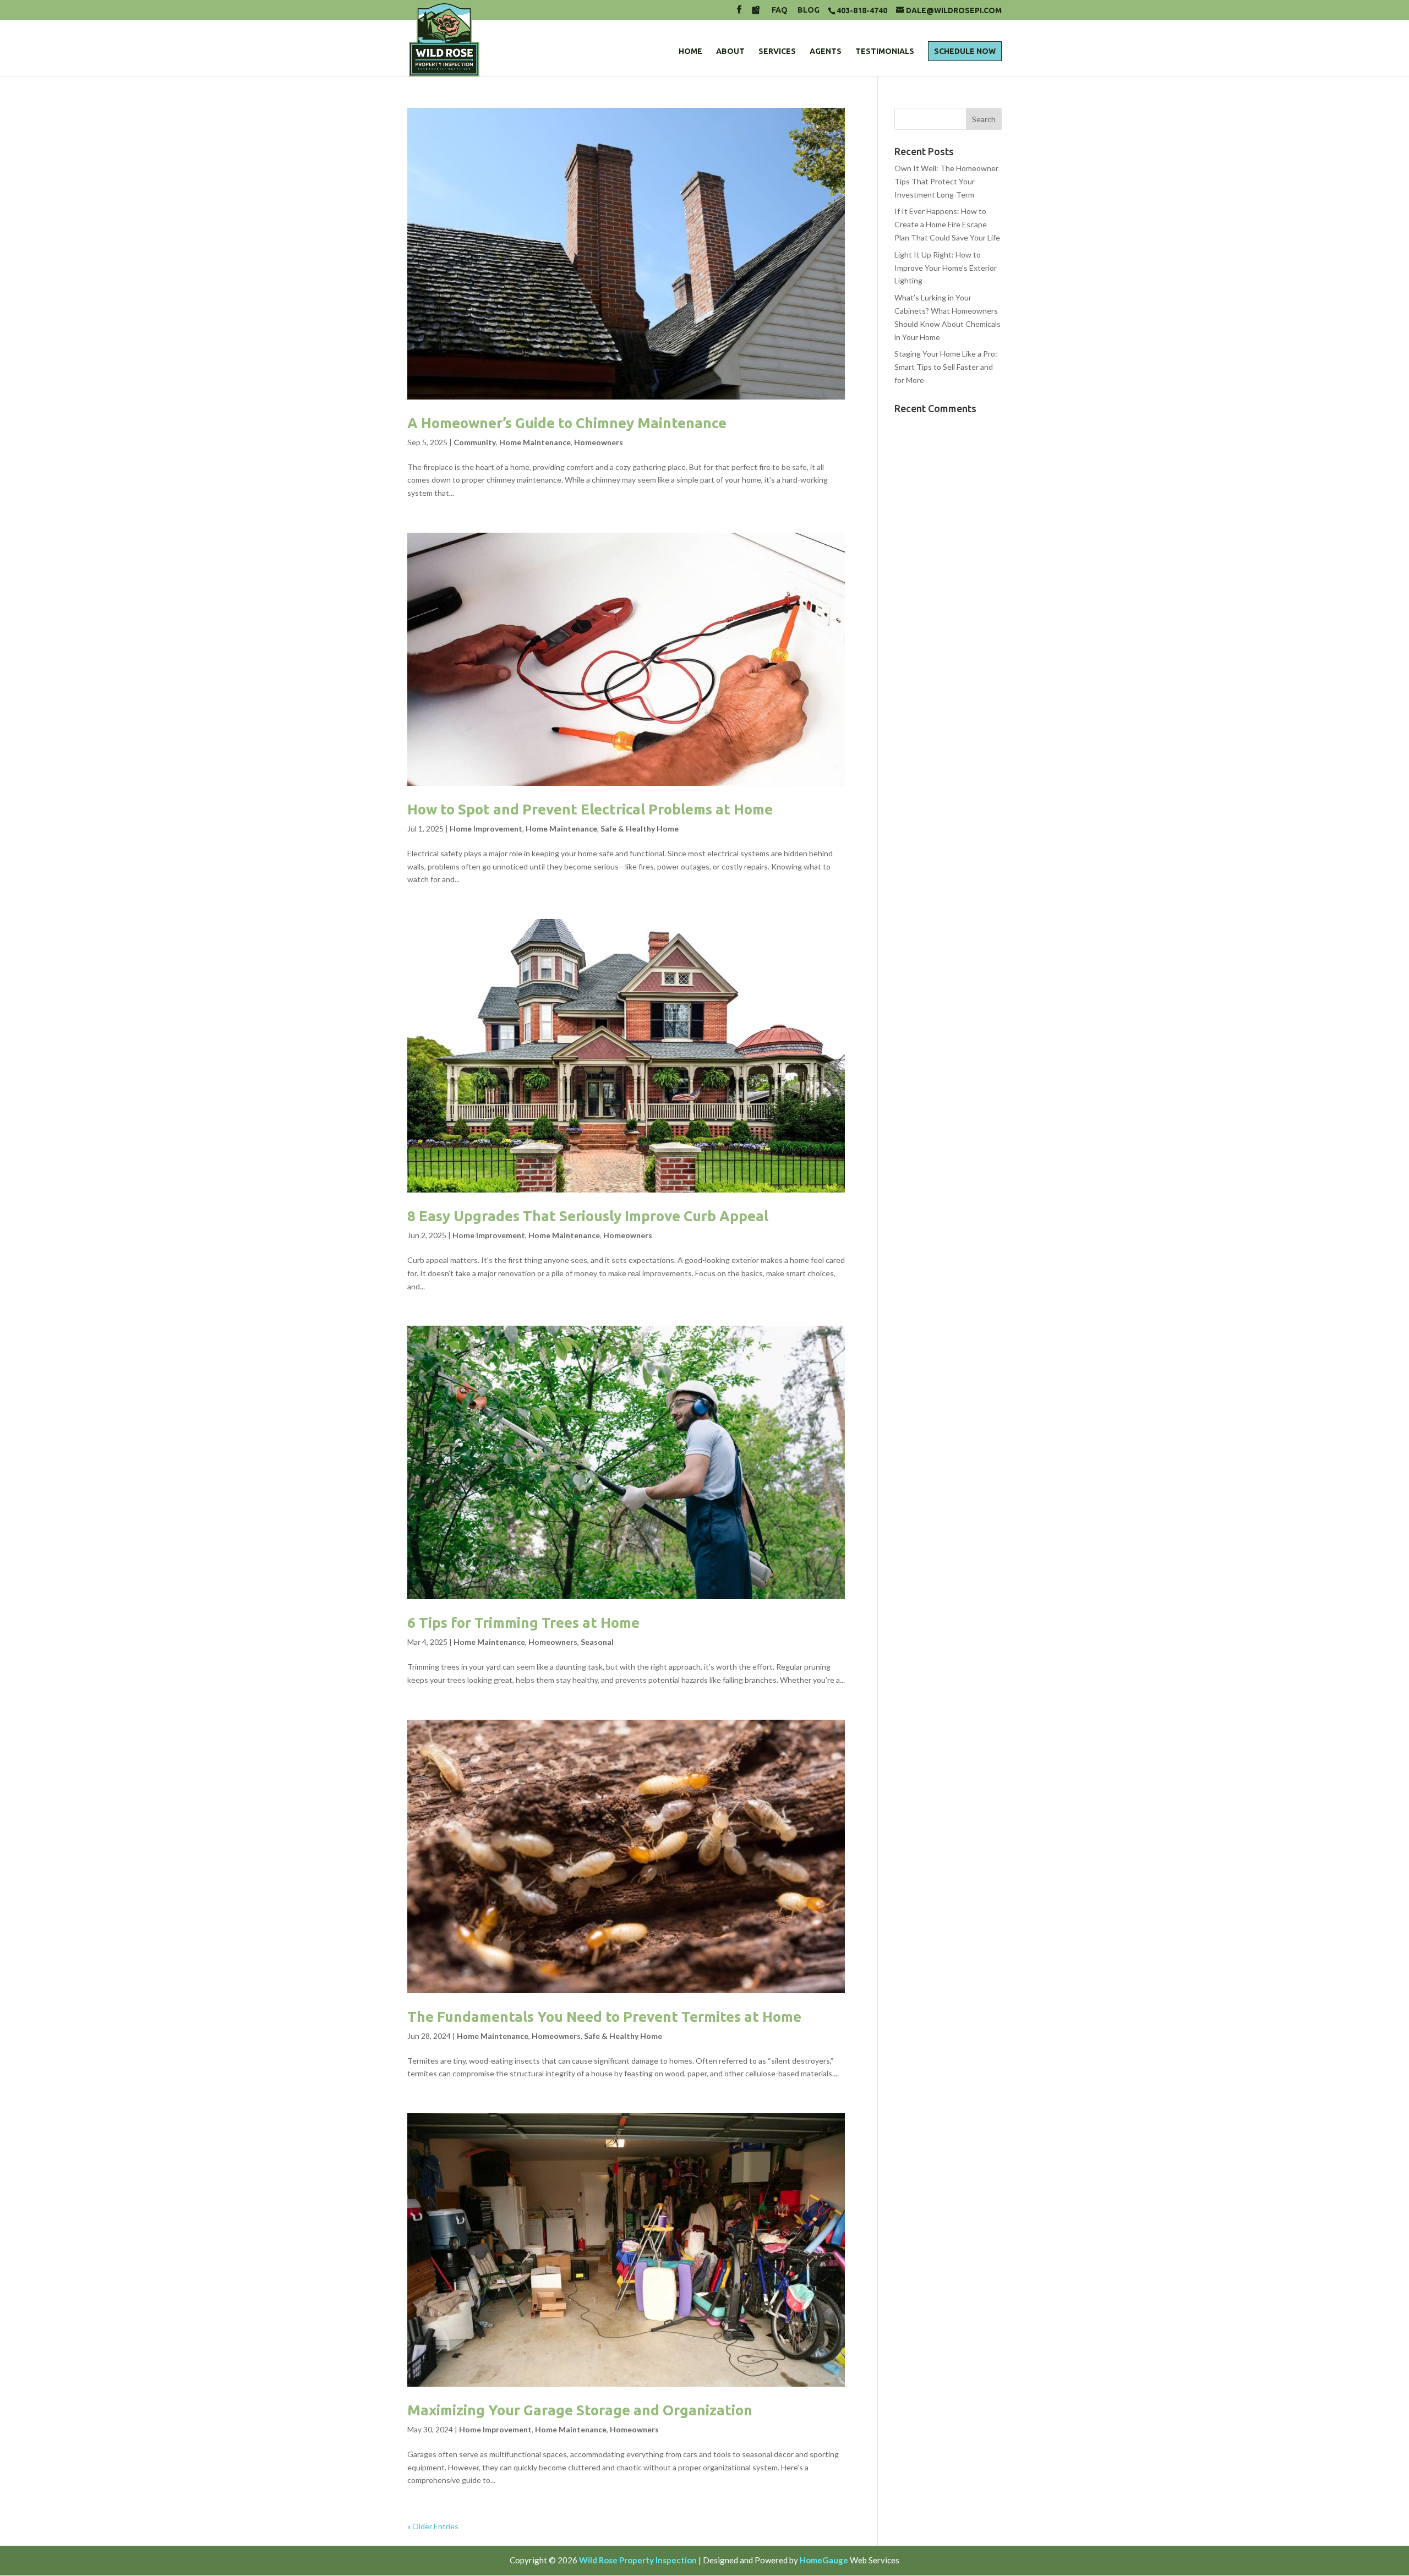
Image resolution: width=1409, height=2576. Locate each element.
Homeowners (599, 442)
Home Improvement (486, 828)
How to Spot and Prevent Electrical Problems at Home (590, 809)
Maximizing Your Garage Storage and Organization (580, 2410)
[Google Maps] (756, 13)
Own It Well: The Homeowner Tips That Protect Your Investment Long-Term (946, 181)
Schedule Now (965, 51)
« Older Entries (433, 2526)
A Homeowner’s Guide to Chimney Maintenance (567, 423)
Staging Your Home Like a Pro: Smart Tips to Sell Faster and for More (946, 367)
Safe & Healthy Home (640, 828)
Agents (826, 51)
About (730, 51)
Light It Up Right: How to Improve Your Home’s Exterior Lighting (946, 268)
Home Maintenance (535, 442)
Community (475, 442)
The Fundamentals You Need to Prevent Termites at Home (604, 2017)
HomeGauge (824, 2560)
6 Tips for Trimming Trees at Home (523, 1623)
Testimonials (885, 51)
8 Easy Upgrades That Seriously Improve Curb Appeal (588, 1216)
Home (690, 51)
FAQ (780, 10)
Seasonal (597, 1642)
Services (777, 51)
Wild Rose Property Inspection (638, 2560)
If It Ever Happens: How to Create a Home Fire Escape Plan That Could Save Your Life (947, 224)
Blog (809, 10)
